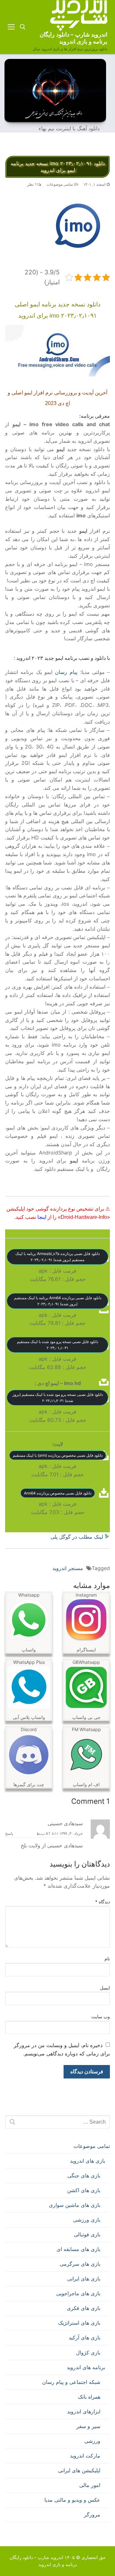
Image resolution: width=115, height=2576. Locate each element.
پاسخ (9, 1834)
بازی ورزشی (87, 2220)
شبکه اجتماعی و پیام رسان (71, 2382)
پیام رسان (66, 672)
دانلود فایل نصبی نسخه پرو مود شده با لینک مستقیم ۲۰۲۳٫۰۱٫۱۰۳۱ (57, 1345)
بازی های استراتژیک (79, 2323)
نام (107, 1959)
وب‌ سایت (101, 2017)
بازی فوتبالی (87, 2234)
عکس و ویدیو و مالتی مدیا (72, 2500)
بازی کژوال (88, 2353)
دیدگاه (103, 1902)
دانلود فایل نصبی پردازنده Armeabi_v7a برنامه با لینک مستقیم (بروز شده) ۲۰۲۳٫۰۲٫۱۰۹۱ (57, 1257)
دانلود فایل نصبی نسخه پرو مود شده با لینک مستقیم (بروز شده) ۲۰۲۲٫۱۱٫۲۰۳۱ (58, 1397)
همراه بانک (89, 2397)
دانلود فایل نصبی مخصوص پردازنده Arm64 (58, 1493)
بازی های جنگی (84, 2175)
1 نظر (32, 184)
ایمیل (105, 1988)
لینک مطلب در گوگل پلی (78, 1537)
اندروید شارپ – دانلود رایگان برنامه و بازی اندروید (73, 38)
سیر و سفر (88, 2426)
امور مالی (90, 2485)
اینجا (42, 1217)
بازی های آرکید (84, 2337)
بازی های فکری (84, 2308)
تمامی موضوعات (61, 184)
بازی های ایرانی (84, 2279)
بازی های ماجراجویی (78, 2293)
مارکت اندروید (85, 2456)
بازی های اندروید (88, 2161)
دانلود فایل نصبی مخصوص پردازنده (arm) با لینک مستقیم (58, 1455)
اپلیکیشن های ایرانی (79, 2470)
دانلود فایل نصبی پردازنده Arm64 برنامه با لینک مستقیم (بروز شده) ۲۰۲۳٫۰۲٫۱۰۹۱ (58, 1301)
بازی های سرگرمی (80, 2264)
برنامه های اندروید (86, 2367)
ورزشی (92, 2441)
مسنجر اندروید (68, 1568)
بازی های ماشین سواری (75, 2205)
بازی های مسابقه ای (78, 2249)
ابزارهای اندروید (84, 2411)
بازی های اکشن (84, 2190)
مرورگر (92, 2515)
